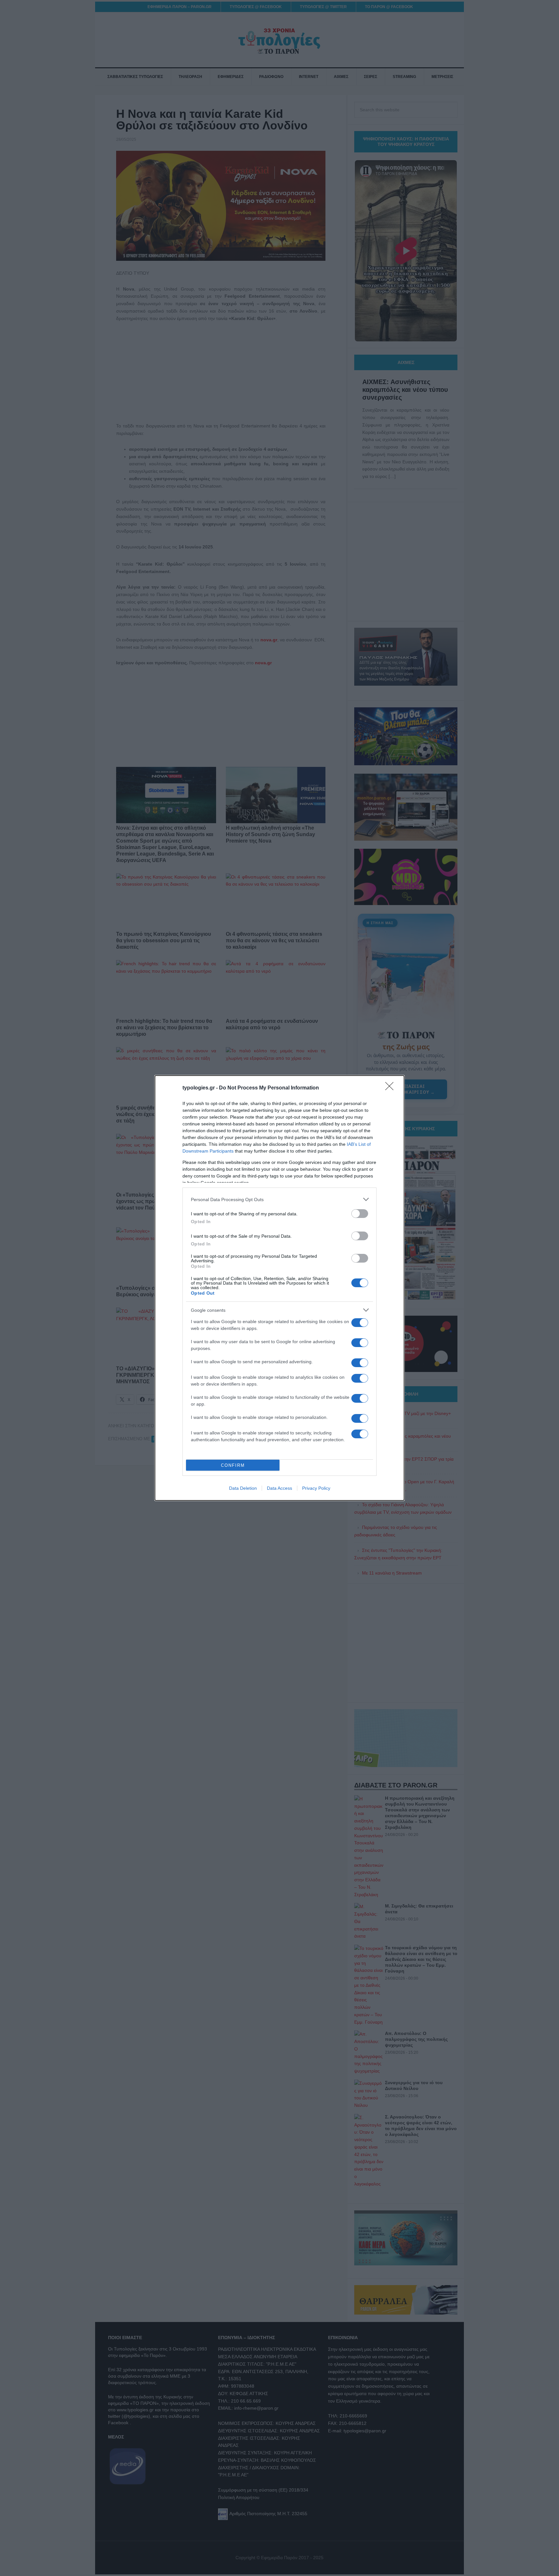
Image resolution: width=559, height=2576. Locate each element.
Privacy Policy (316, 1488)
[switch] (360, 1214)
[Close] (391, 1088)
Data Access (279, 1488)
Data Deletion (243, 1488)
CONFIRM (233, 1465)
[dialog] (279, 1288)
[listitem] (279, 1199)
